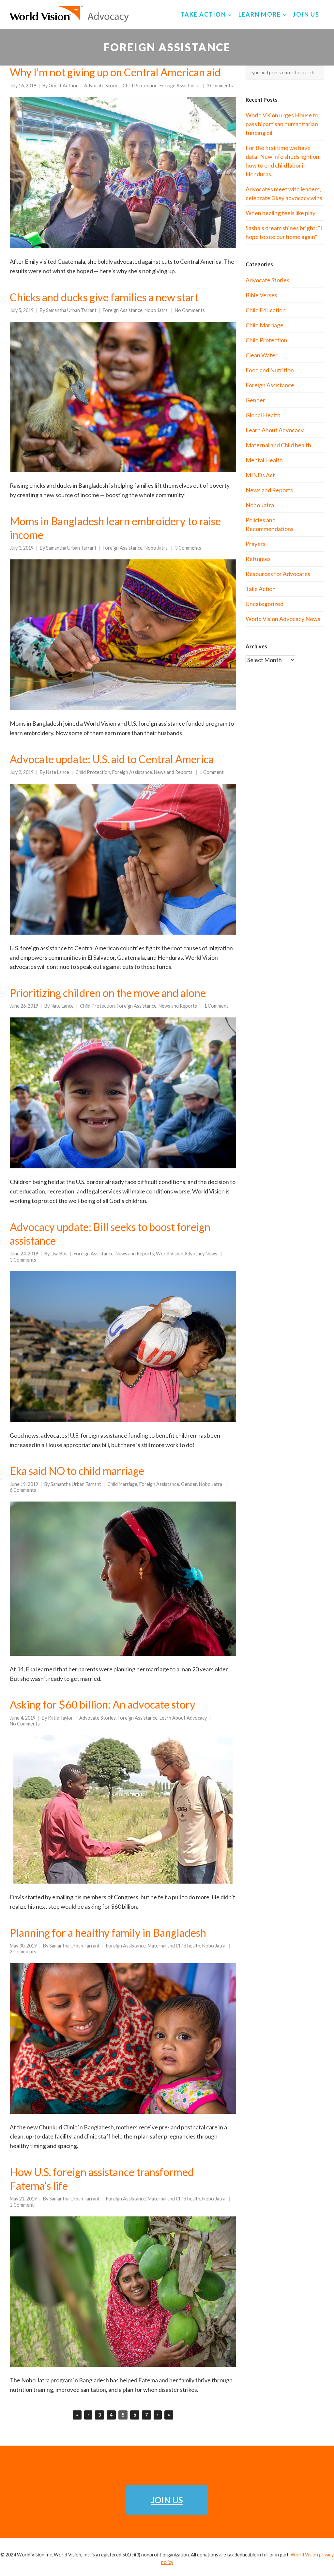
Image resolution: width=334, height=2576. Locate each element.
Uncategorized (265, 604)
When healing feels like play (281, 213)
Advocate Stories (102, 86)
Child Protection (140, 86)
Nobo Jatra (156, 310)
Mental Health (264, 460)
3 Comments (220, 86)
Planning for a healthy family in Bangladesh (108, 1933)
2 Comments (23, 1952)
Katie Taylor (61, 1718)
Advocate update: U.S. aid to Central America (112, 759)
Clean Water (262, 355)
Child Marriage (122, 1484)
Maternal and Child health (174, 1946)
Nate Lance (58, 772)
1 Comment (212, 772)
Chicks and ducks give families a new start (104, 297)
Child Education (266, 310)
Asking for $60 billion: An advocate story (103, 1704)
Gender (189, 1484)
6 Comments (23, 1490)
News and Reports (173, 772)
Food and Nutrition (270, 370)
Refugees (258, 559)
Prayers (256, 544)
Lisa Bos (59, 1254)
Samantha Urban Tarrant (71, 310)
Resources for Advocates (278, 574)
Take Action (261, 589)
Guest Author (63, 86)
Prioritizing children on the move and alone (108, 993)
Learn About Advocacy (183, 1718)
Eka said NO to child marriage (77, 1471)
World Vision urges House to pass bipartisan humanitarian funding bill (282, 124)
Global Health (263, 415)
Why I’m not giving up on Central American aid (115, 72)
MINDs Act (260, 475)
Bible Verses (261, 295)
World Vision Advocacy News (187, 1254)
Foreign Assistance (179, 86)
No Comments (190, 310)
